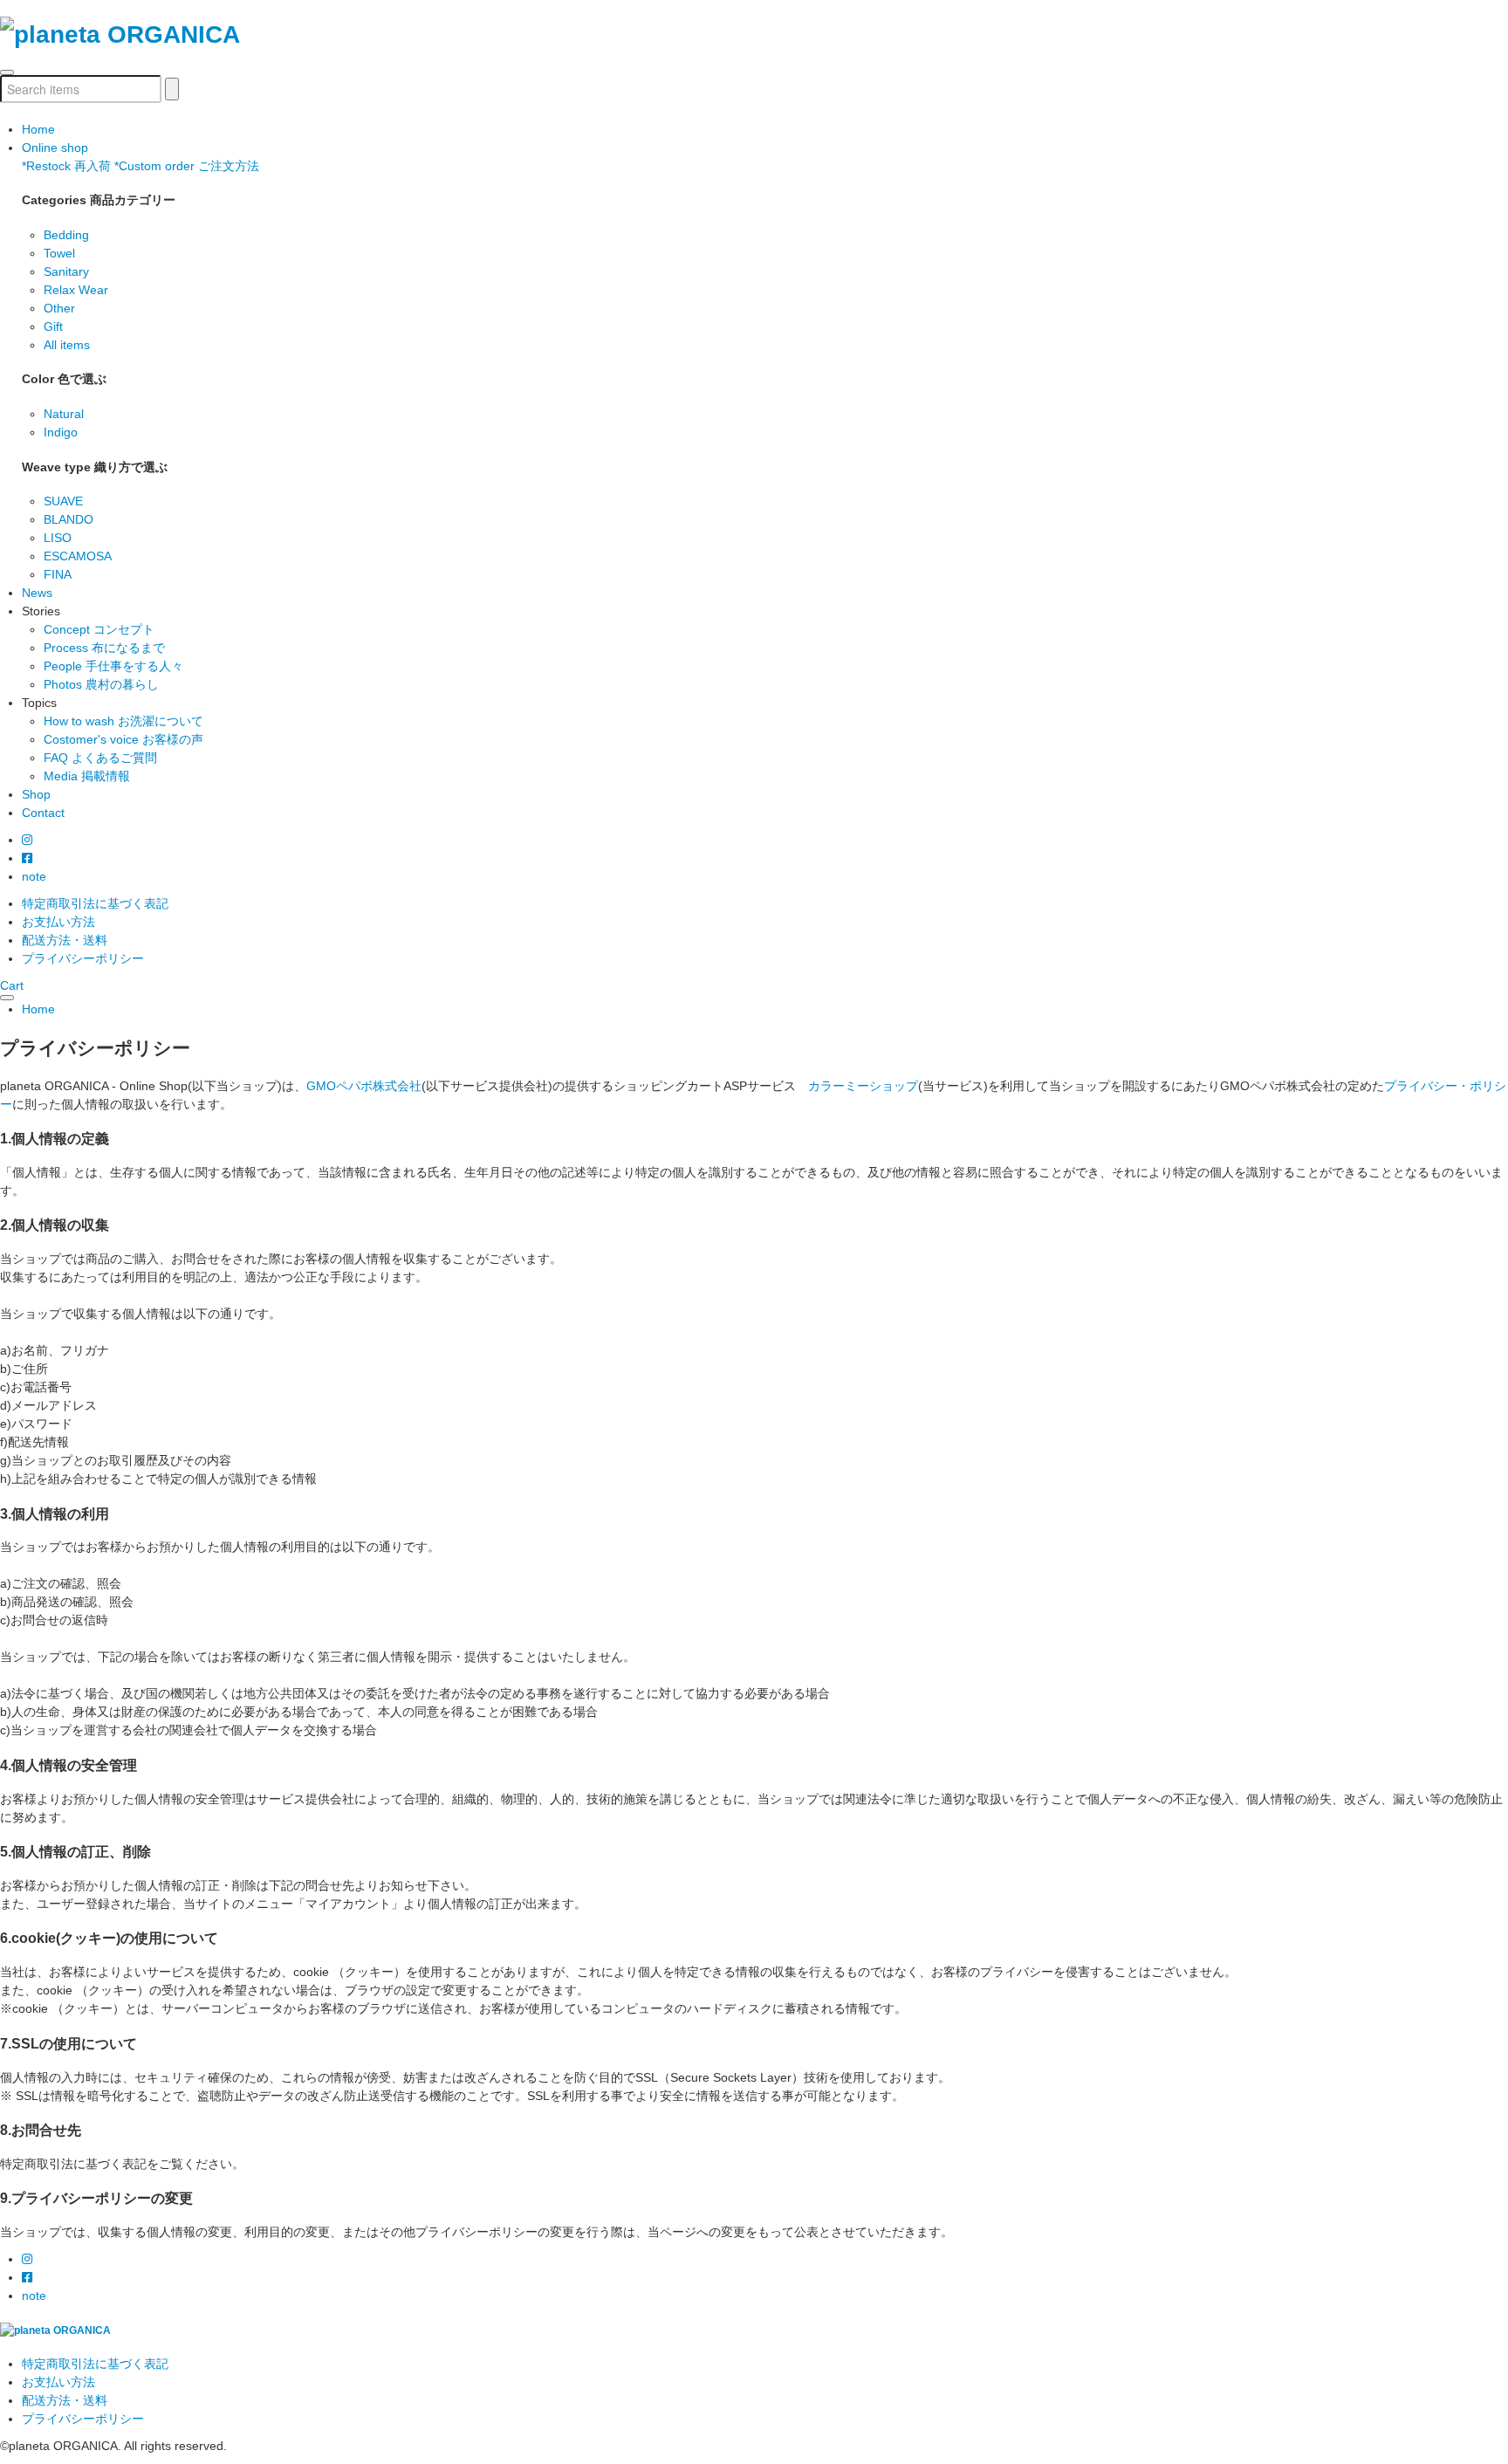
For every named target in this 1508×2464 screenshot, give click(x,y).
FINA (58, 574)
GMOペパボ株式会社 (364, 1086)
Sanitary (66, 271)
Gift (53, 326)
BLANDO (69, 519)
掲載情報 (87, 776)
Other (59, 308)
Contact (43, 813)
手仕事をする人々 (113, 666)
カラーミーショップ (863, 1086)
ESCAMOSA (78, 556)
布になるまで (104, 648)
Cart (12, 985)
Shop (36, 794)
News (37, 593)
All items (67, 345)
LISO (58, 538)
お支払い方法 (58, 922)
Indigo (61, 432)
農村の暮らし (101, 684)
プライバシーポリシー (83, 958)
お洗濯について (123, 721)
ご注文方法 (187, 166)
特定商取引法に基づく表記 (95, 903)
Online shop (55, 148)
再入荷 (66, 166)
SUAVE (63, 501)
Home (38, 129)
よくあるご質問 (100, 758)
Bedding (66, 235)
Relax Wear (76, 290)
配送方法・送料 (65, 940)
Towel (59, 253)
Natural (64, 414)
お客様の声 (123, 739)
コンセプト (99, 629)
